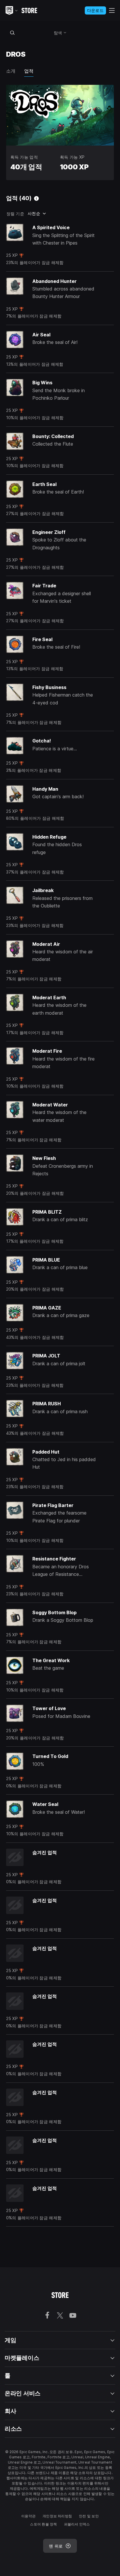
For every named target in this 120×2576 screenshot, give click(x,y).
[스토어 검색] (13, 33)
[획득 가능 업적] (36, 198)
